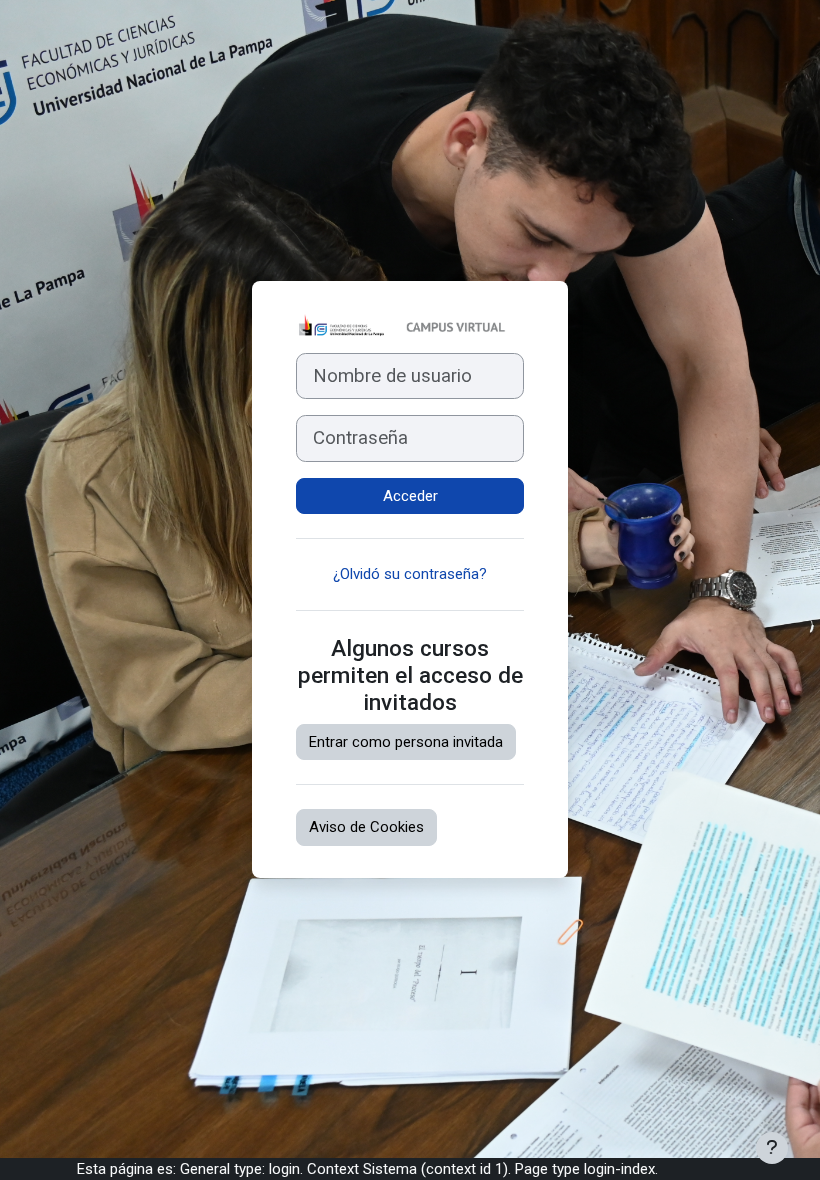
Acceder (410, 496)
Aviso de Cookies (366, 827)
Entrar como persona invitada (406, 742)
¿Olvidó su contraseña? (410, 574)
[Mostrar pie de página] (772, 1148)
